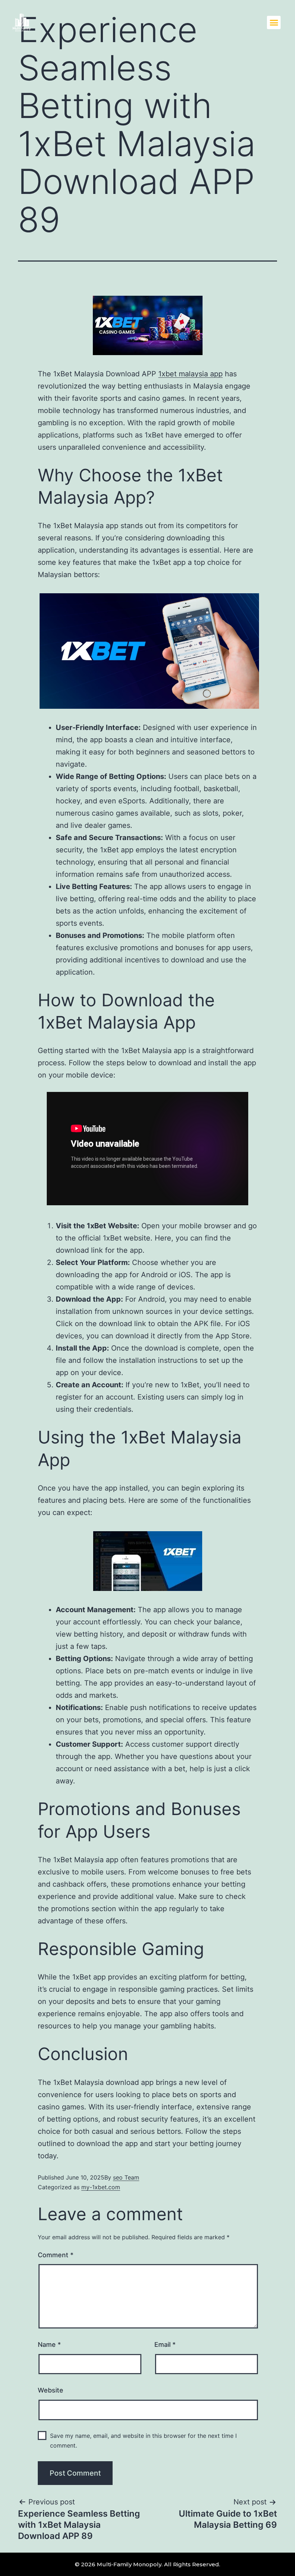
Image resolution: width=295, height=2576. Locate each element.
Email (165, 2344)
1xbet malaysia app (190, 374)
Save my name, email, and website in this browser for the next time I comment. (143, 2441)
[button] (274, 23)
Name (49, 2344)
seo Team (126, 2177)
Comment (56, 2255)
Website (51, 2390)
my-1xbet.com (101, 2187)
